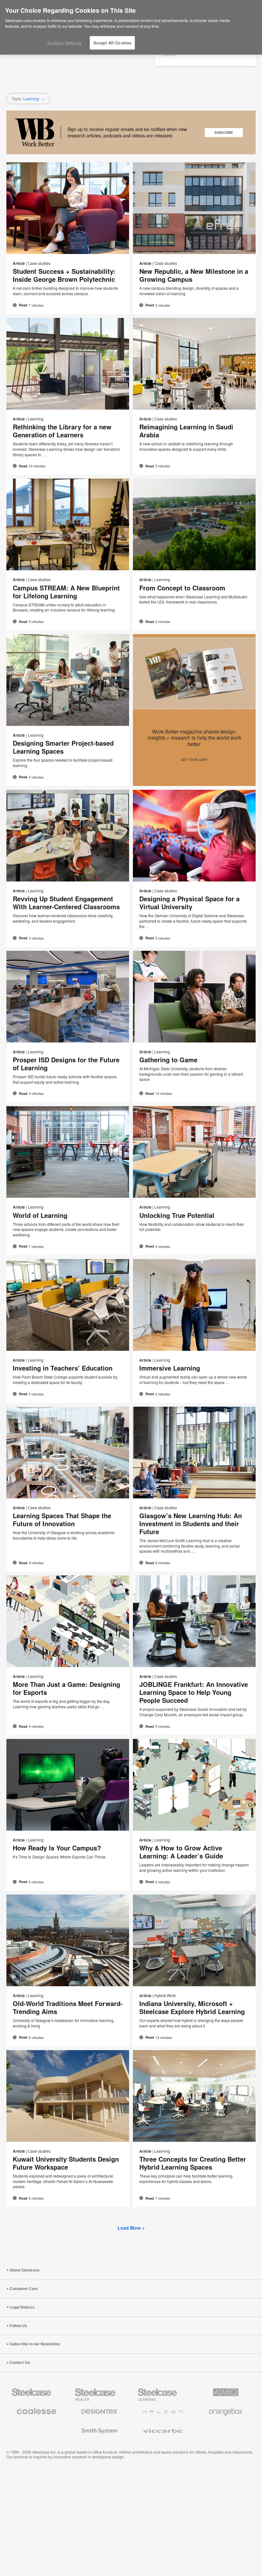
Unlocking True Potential (177, 1215)
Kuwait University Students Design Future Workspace (66, 2163)
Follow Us (18, 2326)
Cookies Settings (64, 43)
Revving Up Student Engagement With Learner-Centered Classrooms (66, 903)
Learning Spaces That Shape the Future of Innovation (62, 1519)
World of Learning (40, 1215)
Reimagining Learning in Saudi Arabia (186, 431)
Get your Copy (194, 760)
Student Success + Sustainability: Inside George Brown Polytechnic (64, 275)
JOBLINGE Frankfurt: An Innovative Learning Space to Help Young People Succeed (194, 1692)
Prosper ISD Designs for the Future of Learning (66, 1064)
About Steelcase (25, 2270)
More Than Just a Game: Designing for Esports (66, 1688)
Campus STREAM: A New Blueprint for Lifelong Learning (66, 592)
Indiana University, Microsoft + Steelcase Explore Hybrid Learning (192, 2007)
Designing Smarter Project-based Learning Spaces (63, 747)
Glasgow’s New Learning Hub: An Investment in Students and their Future (191, 1523)
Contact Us (20, 2363)
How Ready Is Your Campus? (57, 1848)
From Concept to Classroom (182, 588)
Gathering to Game (168, 1060)
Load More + (131, 2228)
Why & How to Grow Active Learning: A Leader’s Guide (181, 1852)
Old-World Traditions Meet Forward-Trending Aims (68, 2007)
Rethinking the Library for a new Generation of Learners (62, 431)
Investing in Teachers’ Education (63, 1368)
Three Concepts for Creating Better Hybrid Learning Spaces (193, 2163)
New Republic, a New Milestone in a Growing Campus (194, 275)
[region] (131, 27)
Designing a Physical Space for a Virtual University (189, 903)
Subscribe (224, 133)
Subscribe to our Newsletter (35, 2344)
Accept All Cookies (112, 43)
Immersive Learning (170, 1368)
